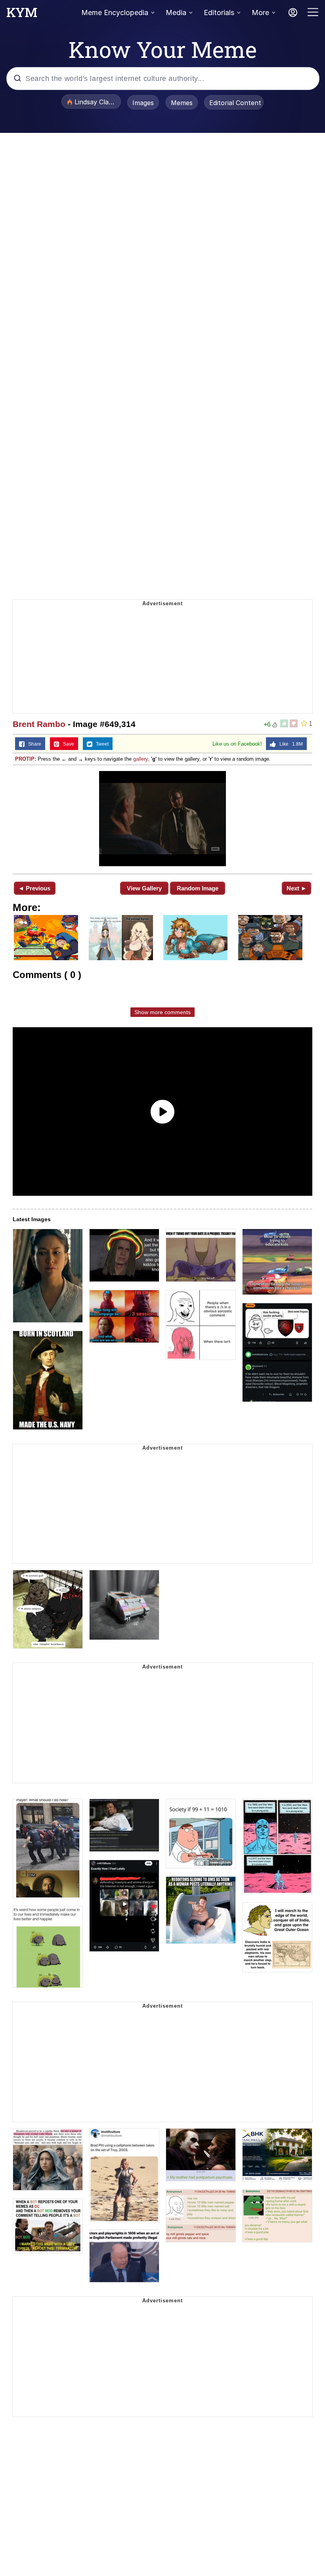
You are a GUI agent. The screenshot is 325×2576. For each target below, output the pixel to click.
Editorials (219, 12)
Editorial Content (235, 103)
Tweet (100, 744)
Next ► (297, 888)
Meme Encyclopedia (115, 12)
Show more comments (162, 1012)
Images (143, 103)
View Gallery (144, 888)
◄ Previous (34, 888)
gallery (141, 759)
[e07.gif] (162, 819)
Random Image (198, 888)
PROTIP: (26, 759)
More (260, 12)
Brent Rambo (39, 724)
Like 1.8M (289, 744)
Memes (182, 103)
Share (33, 744)
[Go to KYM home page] (22, 15)
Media (176, 12)
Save (67, 744)
